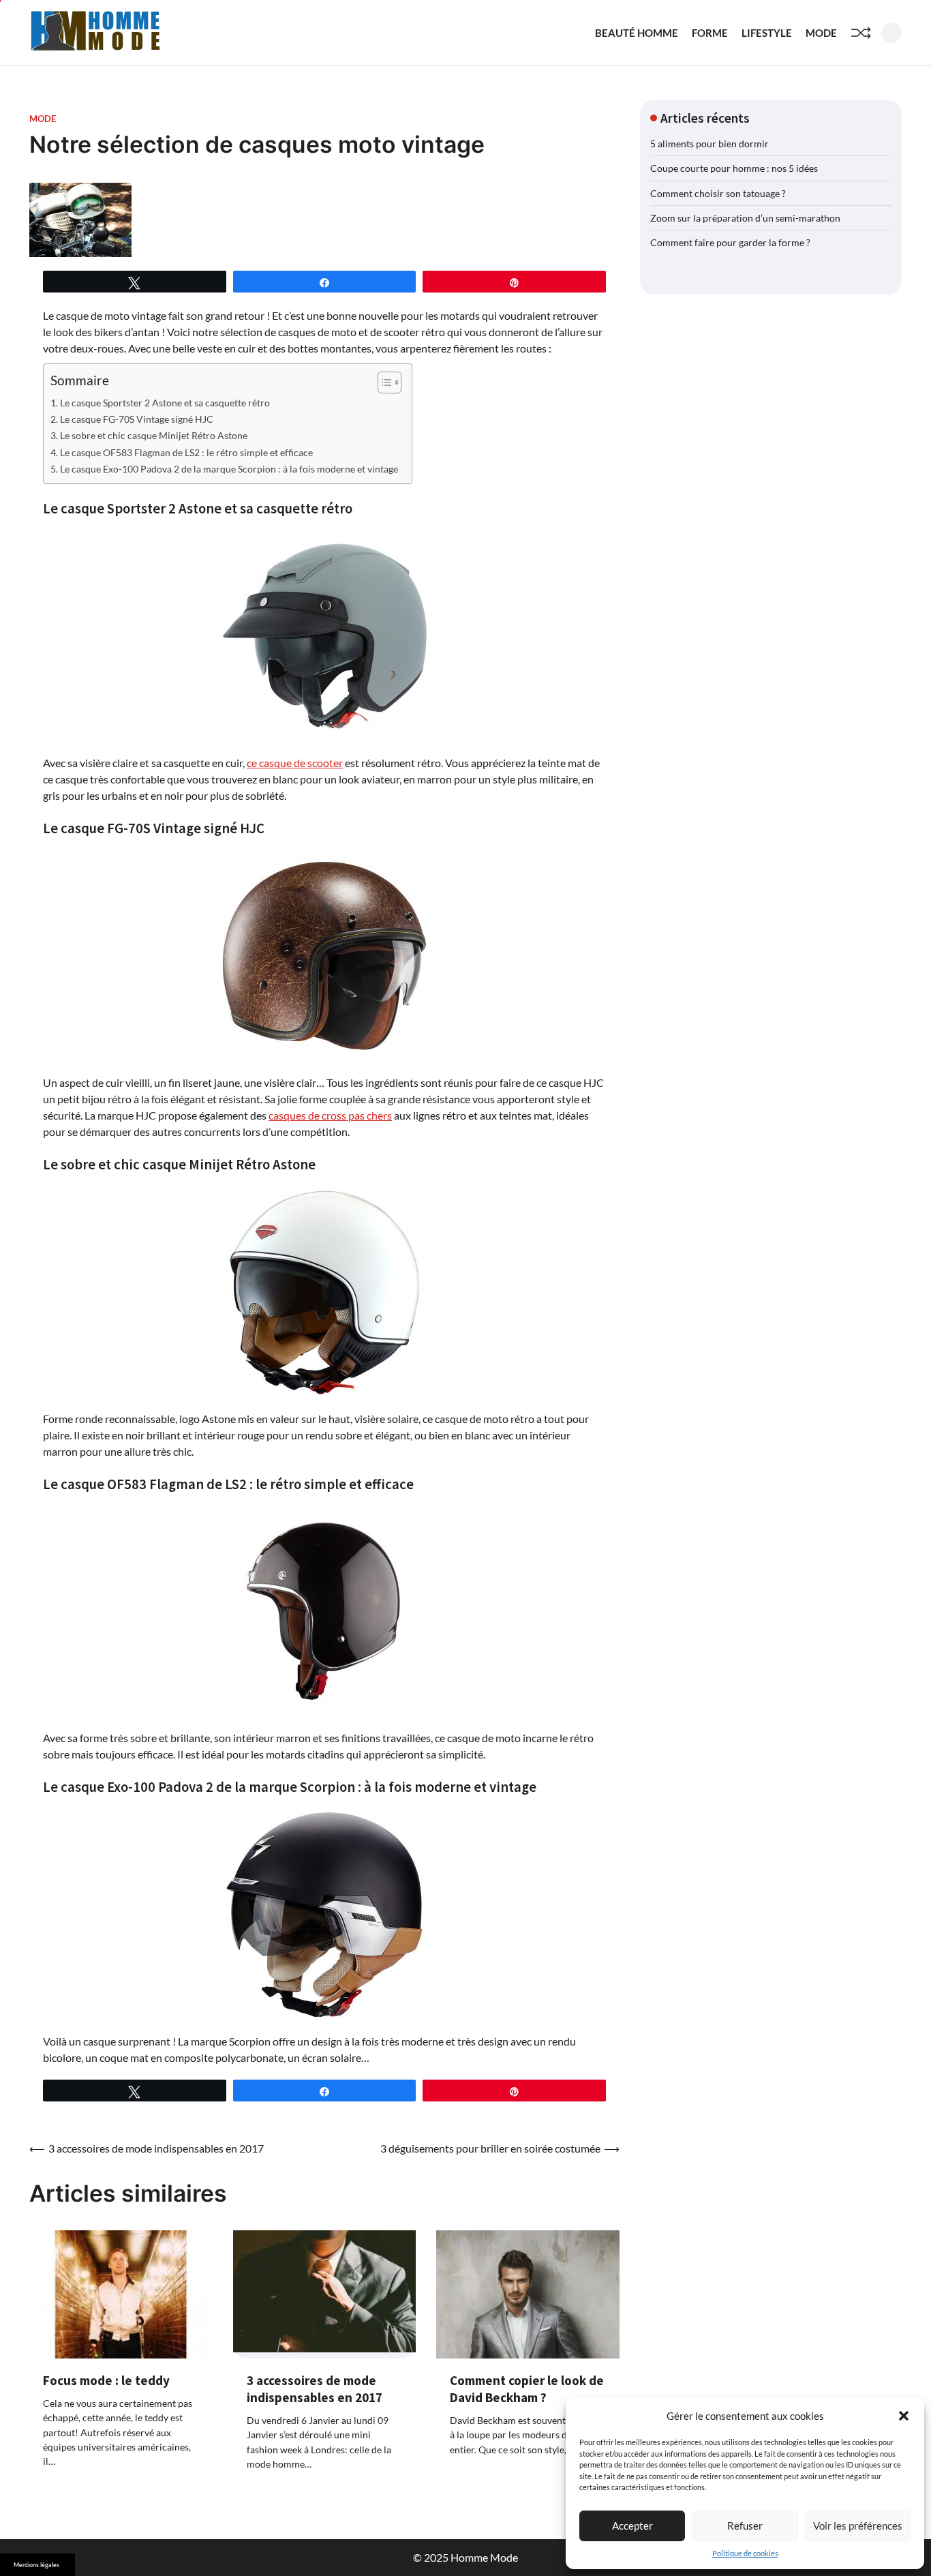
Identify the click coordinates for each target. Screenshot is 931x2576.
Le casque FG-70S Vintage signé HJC (137, 419)
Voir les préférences (858, 2526)
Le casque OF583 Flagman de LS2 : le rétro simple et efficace (186, 452)
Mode (821, 33)
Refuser (745, 2526)
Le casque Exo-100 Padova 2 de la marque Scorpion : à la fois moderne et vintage (229, 469)
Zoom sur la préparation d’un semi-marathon (745, 218)
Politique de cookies (745, 2553)
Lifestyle (767, 33)
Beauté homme (637, 33)
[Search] (891, 33)
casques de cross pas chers (330, 1115)
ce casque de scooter (295, 763)
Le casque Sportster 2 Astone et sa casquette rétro (165, 403)
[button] (904, 2416)
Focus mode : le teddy (106, 2380)
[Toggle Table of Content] (383, 383)
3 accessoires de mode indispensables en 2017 (315, 2389)
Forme (710, 33)
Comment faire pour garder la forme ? (730, 242)
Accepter (632, 2526)
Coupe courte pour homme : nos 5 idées (734, 168)
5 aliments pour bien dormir (709, 144)
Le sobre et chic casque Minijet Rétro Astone (154, 435)
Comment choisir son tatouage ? (718, 193)
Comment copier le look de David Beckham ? (527, 2389)
